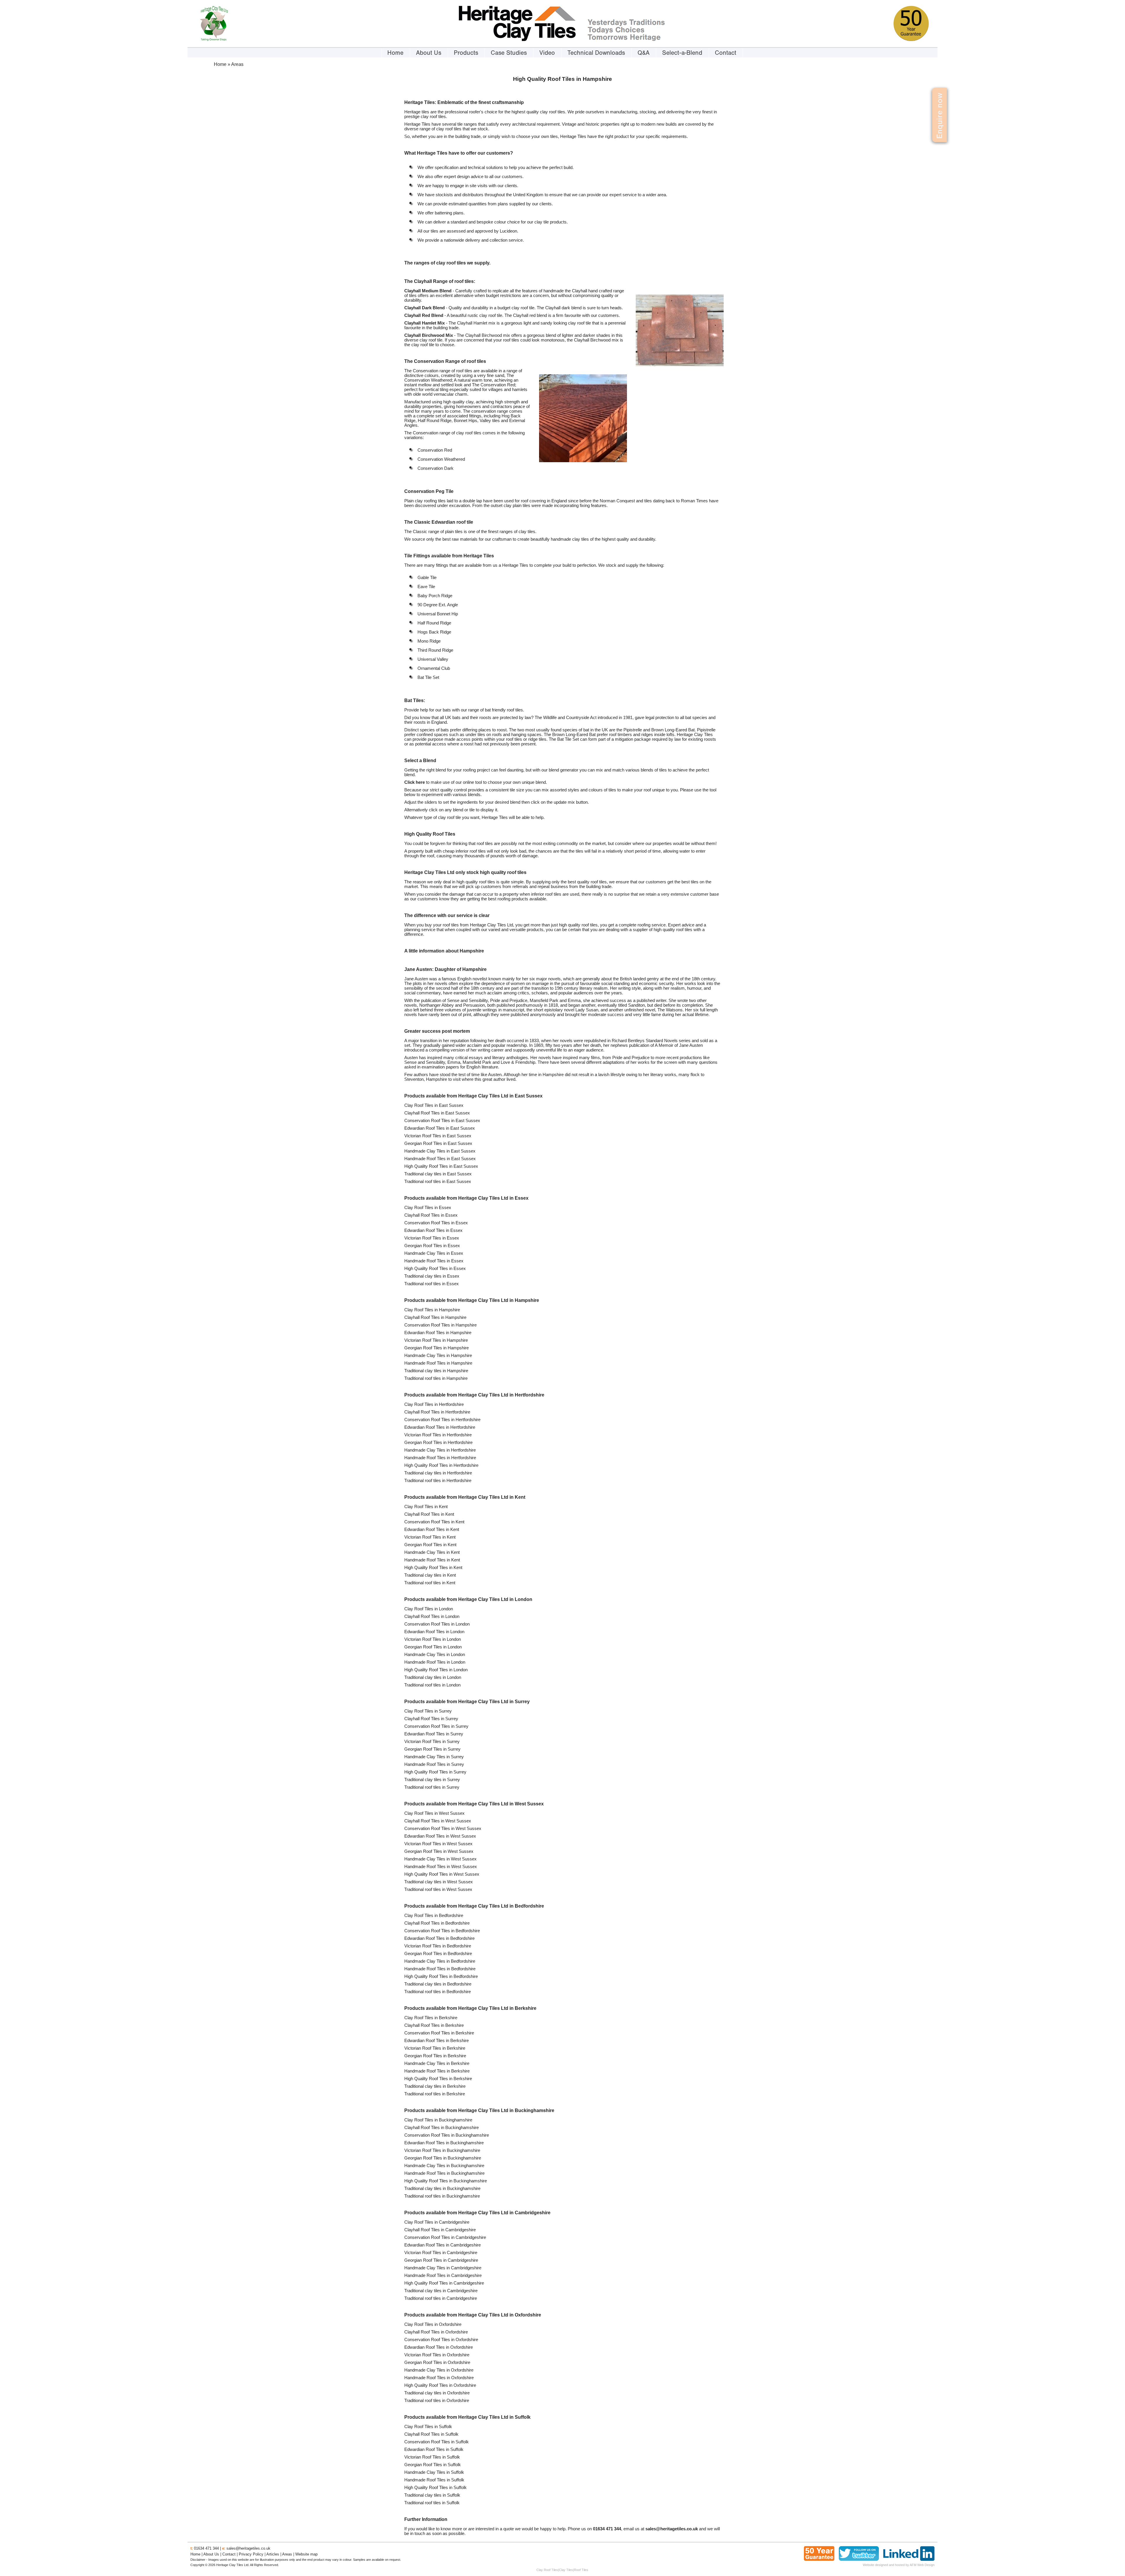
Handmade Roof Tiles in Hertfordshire (440, 1458)
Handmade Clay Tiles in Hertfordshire (440, 1450)
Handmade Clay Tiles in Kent (432, 1552)
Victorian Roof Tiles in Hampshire (436, 1340)
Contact (726, 53)
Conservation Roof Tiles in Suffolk (437, 2442)
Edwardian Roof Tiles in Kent (432, 1529)
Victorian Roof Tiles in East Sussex (438, 1136)
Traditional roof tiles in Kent (430, 1583)
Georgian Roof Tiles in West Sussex (439, 1851)
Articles (273, 2554)
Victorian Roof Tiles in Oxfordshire (437, 2355)
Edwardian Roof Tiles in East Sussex (440, 1128)
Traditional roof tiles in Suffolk (432, 2503)
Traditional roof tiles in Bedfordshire (438, 1992)
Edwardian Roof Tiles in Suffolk (434, 2449)
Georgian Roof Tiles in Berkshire (435, 2056)
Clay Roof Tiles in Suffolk (428, 2427)
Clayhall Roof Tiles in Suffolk (431, 2434)
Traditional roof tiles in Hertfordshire (438, 1481)
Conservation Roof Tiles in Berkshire (439, 2033)
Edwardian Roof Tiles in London (434, 1632)
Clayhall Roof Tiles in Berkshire (434, 2025)
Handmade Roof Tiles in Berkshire (437, 2071)
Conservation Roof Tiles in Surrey (436, 1726)
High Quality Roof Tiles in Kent (433, 1568)
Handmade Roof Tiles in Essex (434, 1261)
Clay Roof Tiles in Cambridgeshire (437, 2222)
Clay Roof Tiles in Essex (428, 1208)
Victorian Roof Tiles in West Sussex (438, 1844)
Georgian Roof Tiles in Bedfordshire (438, 1954)
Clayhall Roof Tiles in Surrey (431, 1719)
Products (466, 53)
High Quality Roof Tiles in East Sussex (441, 1166)
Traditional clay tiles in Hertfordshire (438, 1473)
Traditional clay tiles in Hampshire (436, 1371)
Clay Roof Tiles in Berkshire (431, 2018)
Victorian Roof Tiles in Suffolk (432, 2457)
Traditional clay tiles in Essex (432, 1276)
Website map (306, 2554)
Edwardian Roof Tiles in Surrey (434, 1734)
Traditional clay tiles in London (433, 1677)
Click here (415, 782)
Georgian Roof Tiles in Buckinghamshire (443, 2158)
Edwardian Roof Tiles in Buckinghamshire (444, 2143)
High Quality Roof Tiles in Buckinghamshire (446, 2181)
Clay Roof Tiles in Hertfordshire (434, 1404)
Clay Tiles (566, 2570)
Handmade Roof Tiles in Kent (432, 1560)
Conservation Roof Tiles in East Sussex (442, 1121)
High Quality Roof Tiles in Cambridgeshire (444, 2283)
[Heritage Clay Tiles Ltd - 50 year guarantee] (911, 40)
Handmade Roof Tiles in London (435, 1662)
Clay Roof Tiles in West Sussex (434, 1813)
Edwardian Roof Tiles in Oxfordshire (439, 2347)
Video (547, 53)
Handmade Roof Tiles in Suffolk (434, 2480)
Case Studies (509, 53)
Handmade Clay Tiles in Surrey (434, 1757)
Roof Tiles (581, 2570)
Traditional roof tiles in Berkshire (435, 2094)
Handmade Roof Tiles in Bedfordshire (440, 1969)
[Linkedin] (909, 2559)
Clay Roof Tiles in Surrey (428, 1711)
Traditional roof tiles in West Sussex (438, 1889)
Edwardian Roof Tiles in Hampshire (438, 1333)
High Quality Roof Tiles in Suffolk (435, 2488)
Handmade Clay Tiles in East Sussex (440, 1151)
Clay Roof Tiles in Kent (426, 1507)
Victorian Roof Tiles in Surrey (432, 1742)
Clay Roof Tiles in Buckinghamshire (438, 2120)
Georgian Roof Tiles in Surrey (432, 1749)
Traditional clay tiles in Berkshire (435, 2086)
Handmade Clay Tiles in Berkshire (437, 2063)
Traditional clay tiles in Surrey (432, 1780)
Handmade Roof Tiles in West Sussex (441, 1867)
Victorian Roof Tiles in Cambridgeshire (441, 2253)
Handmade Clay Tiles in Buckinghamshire (444, 2166)
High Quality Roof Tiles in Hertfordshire (441, 1465)
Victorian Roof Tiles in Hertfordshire (438, 1435)
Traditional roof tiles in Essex (432, 1284)
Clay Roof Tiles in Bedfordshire (434, 1916)
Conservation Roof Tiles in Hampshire (440, 1325)
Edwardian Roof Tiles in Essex (433, 1230)
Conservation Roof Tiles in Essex (436, 1223)
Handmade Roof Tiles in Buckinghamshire (444, 2173)
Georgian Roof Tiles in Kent (430, 1545)
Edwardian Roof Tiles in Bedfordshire (439, 1938)
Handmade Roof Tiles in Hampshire (438, 1363)
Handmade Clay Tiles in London (435, 1655)
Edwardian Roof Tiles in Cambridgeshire (443, 2245)
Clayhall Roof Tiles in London (432, 1616)
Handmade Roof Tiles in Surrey (434, 1764)
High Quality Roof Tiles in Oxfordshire (440, 2385)
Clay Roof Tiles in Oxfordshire (433, 2324)
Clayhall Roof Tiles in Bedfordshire (437, 1923)
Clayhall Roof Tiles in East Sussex (437, 1113)
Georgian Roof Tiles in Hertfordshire (438, 1443)
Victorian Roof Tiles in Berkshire (435, 2048)
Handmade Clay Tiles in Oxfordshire (439, 2370)
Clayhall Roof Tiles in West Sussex (438, 1821)
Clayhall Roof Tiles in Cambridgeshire (440, 2230)
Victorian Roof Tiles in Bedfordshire (438, 1946)
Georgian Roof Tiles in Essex (432, 1246)
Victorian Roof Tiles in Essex (432, 1238)
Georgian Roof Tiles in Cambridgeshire (441, 2260)
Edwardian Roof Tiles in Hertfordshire (440, 1427)
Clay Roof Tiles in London (429, 1609)
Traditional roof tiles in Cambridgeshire (441, 2298)
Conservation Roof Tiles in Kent (434, 1522)
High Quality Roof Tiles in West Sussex (442, 1874)
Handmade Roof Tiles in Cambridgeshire (443, 2275)
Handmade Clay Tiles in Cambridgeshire (443, 2268)
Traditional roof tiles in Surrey (432, 1787)
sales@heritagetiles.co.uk (248, 2548)
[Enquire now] (930, 137)
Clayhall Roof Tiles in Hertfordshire (437, 1412)
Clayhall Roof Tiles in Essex (431, 1215)
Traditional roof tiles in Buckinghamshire (442, 2196)
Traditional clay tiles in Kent (430, 1575)
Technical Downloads (596, 53)
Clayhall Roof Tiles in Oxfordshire (436, 2332)
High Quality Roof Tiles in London (436, 1670)
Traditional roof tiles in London (432, 1685)
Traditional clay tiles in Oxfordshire (437, 2393)
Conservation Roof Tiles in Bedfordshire (442, 1931)
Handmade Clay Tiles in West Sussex (440, 1859)
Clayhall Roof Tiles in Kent (429, 1514)
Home (395, 53)
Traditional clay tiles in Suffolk (432, 2495)
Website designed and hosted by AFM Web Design (899, 2565)
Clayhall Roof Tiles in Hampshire (435, 1317)
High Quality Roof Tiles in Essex (435, 1269)
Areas (287, 2554)
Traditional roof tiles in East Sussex (438, 1182)
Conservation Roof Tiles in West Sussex (443, 1829)
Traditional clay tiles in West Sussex (439, 1882)
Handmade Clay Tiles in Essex (434, 1253)
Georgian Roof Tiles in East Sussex (438, 1143)
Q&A (644, 53)
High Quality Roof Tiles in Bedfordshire (441, 1976)
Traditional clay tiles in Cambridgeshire (441, 2291)
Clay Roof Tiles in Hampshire (432, 1310)
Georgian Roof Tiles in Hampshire (437, 1348)
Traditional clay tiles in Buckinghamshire (442, 2189)
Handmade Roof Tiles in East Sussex (440, 1159)
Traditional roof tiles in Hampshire (436, 1378)
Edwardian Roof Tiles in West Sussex (440, 1836)
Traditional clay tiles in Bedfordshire (438, 1984)
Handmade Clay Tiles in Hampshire (438, 1356)
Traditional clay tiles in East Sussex (438, 1174)
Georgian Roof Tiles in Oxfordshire (437, 2362)
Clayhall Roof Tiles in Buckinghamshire (442, 2128)
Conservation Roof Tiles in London (437, 1624)
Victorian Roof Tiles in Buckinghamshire (442, 2150)
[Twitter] (859, 2559)
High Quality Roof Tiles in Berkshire (438, 2079)
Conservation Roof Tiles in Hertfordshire (442, 1420)
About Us (429, 53)
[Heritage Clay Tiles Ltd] (517, 40)
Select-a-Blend (682, 53)
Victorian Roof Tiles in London (433, 1639)
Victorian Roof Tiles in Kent (430, 1537)
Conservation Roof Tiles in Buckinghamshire (447, 2135)
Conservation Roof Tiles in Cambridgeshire (445, 2237)
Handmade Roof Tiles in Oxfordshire (439, 2378)
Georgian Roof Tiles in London (433, 1647)
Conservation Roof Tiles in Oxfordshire (441, 2340)
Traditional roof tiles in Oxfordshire (437, 2401)
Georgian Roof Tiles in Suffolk (433, 2465)
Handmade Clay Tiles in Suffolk (434, 2472)
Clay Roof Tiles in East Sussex (434, 1105)
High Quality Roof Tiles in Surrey (435, 1772)
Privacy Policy (251, 2554)
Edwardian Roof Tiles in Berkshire (437, 2041)
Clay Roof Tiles (547, 2570)
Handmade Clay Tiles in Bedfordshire (440, 1961)
